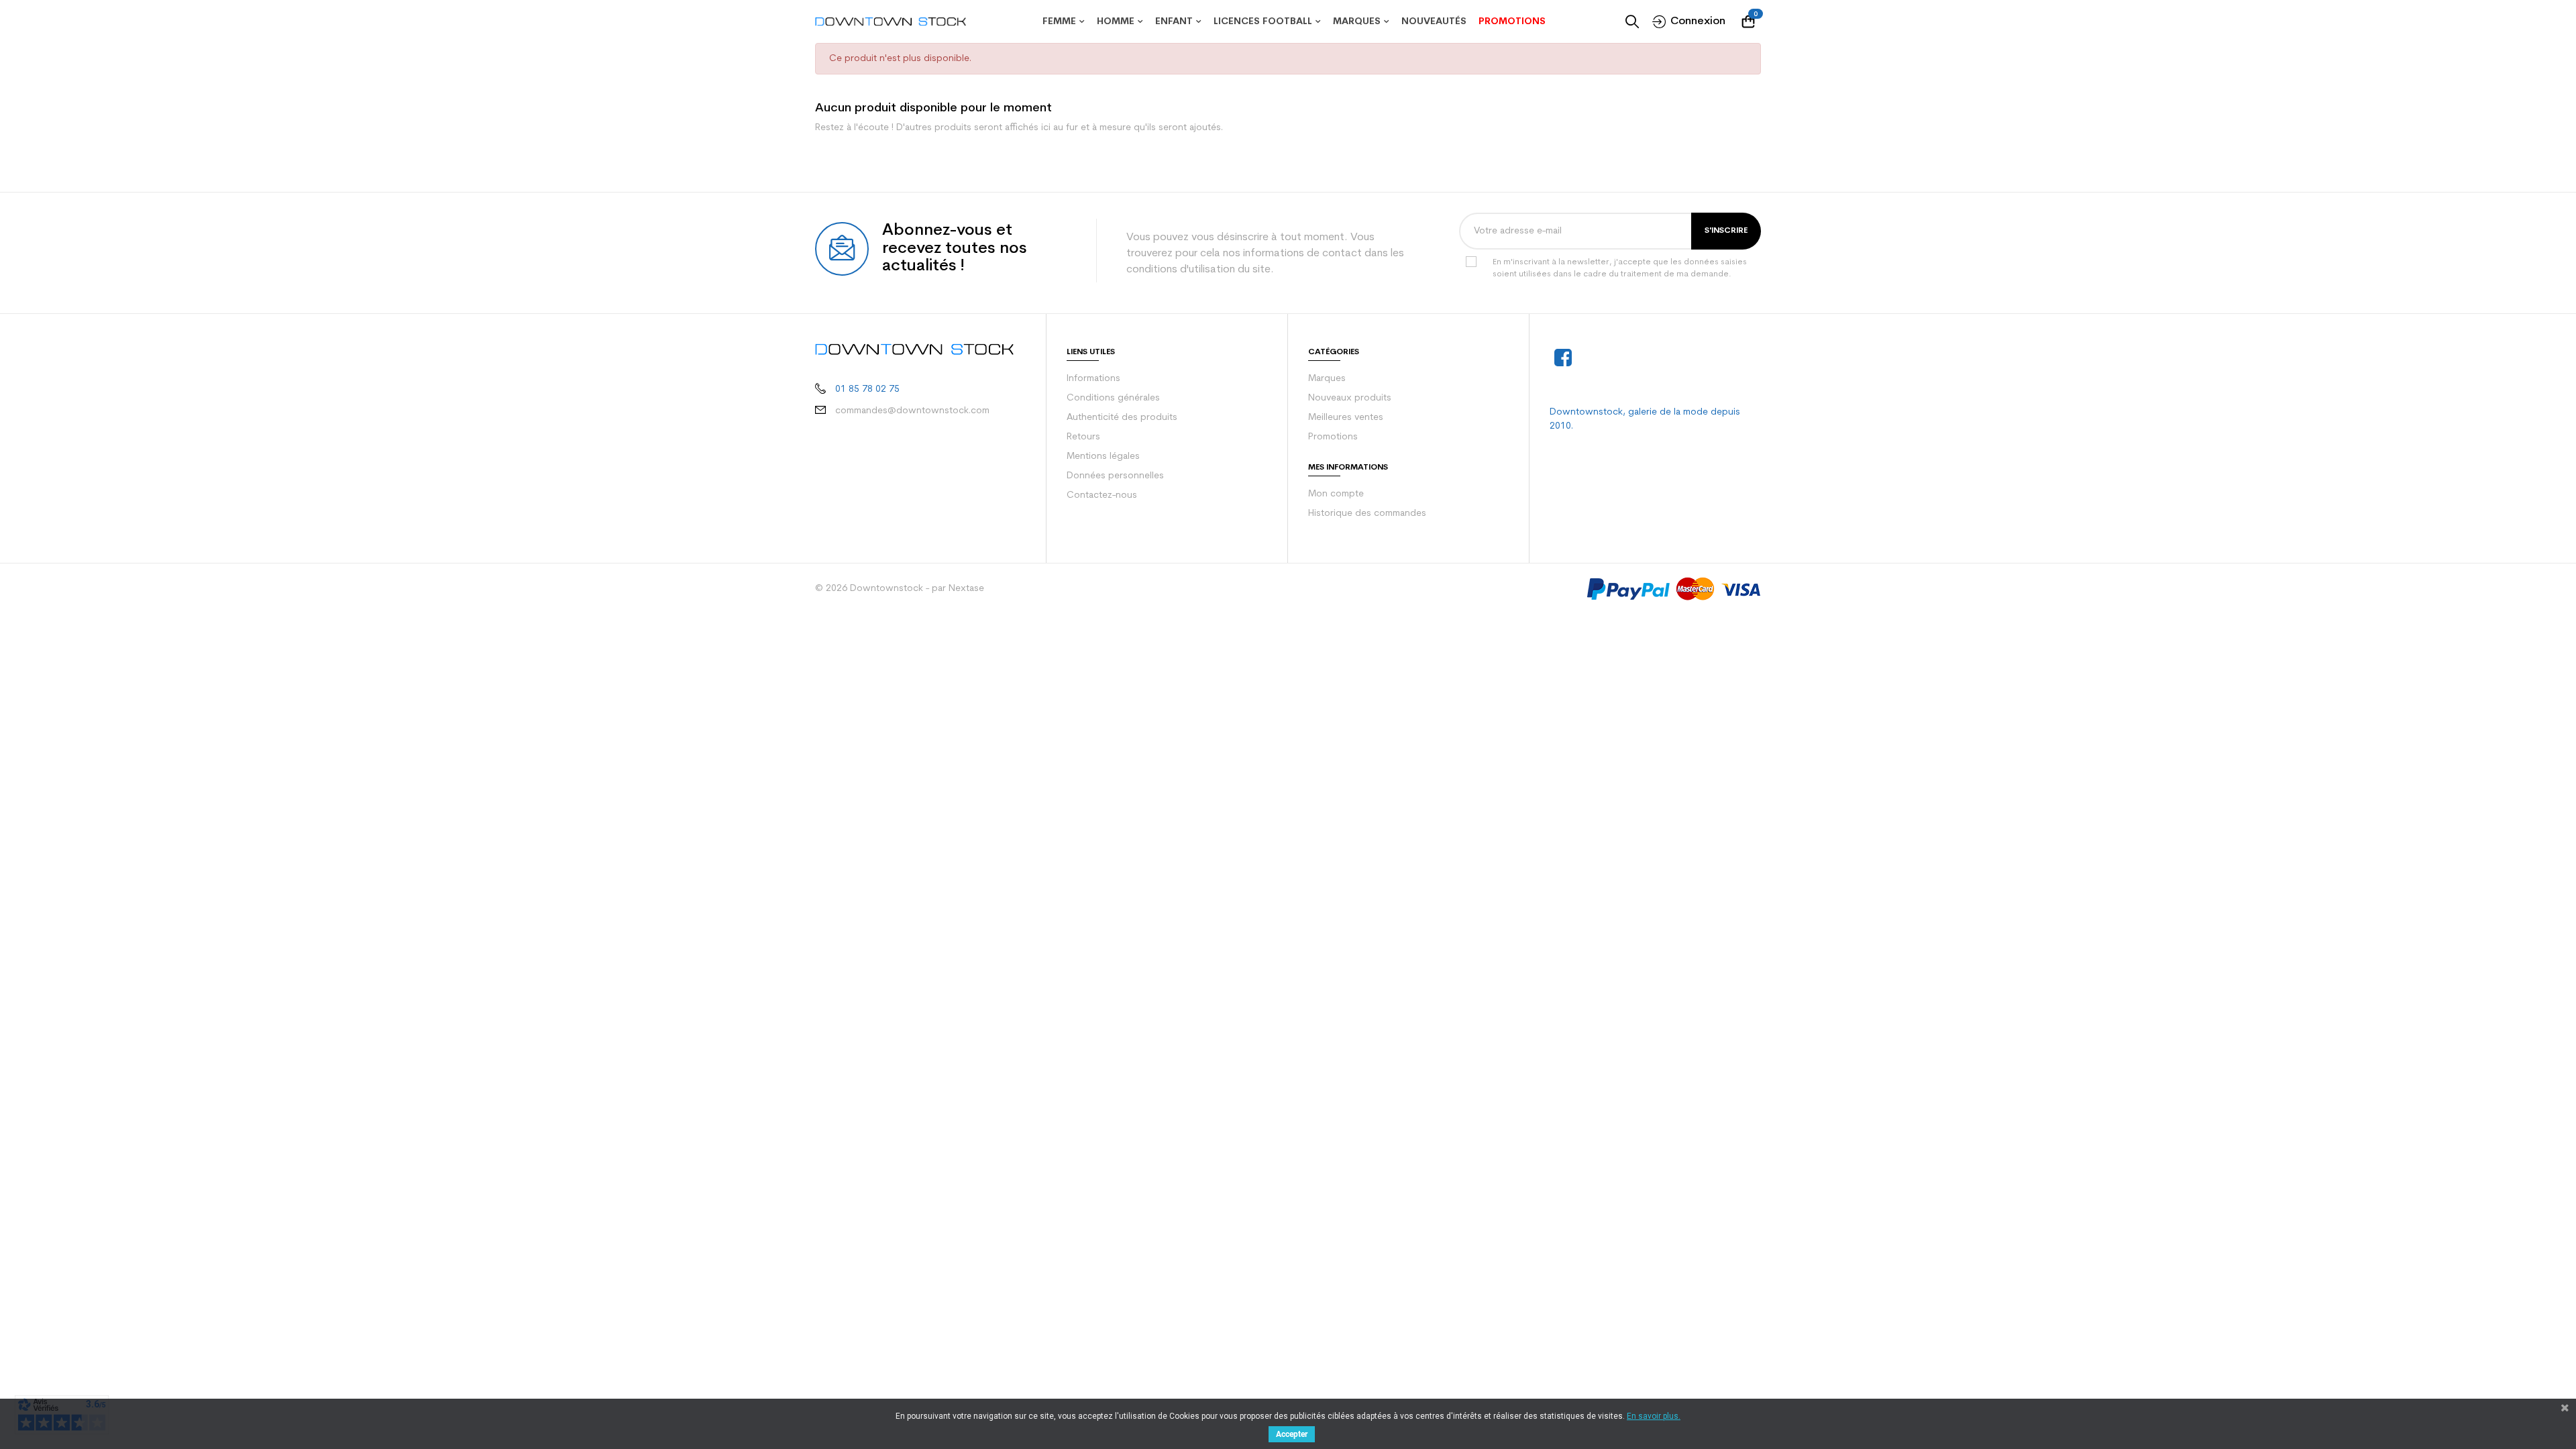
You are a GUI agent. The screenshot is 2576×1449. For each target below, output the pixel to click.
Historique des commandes (1367, 514)
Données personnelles (1115, 476)
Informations (1093, 379)
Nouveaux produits (1350, 398)
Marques (1327, 379)
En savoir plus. (1654, 1416)
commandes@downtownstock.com (912, 411)
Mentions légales (1103, 457)
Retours (1083, 437)
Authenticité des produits (1122, 418)
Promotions (1333, 437)
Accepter (1292, 1434)
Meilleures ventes (1346, 418)
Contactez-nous (1102, 495)
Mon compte (1336, 494)
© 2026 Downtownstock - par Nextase (900, 589)
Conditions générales (1113, 398)
